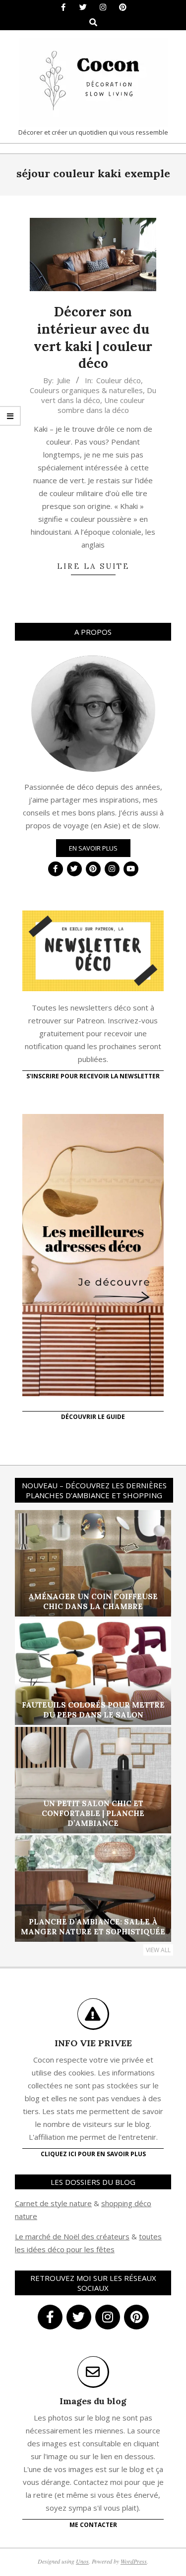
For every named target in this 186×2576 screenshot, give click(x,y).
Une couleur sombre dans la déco (101, 405)
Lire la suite (93, 566)
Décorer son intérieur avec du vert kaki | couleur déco (93, 337)
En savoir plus (93, 848)
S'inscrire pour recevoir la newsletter (93, 1076)
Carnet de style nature (53, 2203)
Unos (82, 2561)
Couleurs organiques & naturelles (86, 390)
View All (158, 1950)
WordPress (134, 2561)
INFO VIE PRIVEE (93, 2043)
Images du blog (93, 2401)
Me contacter (93, 2525)
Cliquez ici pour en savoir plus (93, 2154)
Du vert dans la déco (99, 395)
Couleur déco (119, 380)
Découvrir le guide (93, 1417)
